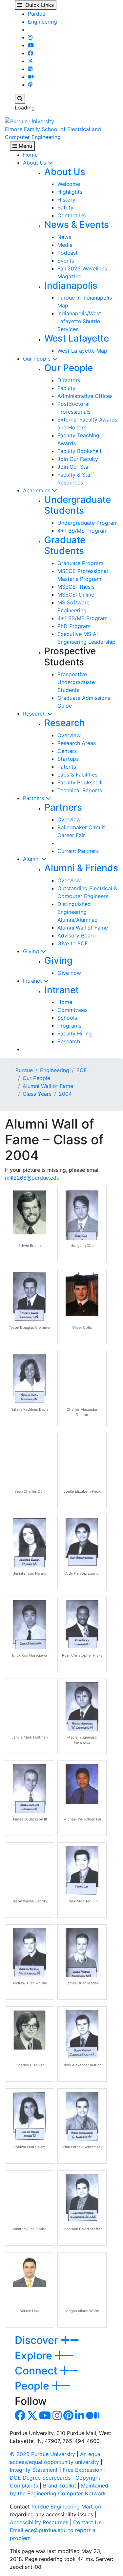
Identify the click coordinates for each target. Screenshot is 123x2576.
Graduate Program (80, 563)
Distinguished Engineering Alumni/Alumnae (77, 912)
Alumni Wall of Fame (83, 928)
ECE (82, 1070)
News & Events (77, 225)
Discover (38, 2340)
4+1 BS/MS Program (82, 531)
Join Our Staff (75, 467)
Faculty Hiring (75, 1033)
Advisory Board (77, 935)
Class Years (37, 1094)
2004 (65, 1094)
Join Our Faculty (78, 459)
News (64, 237)
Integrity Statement (34, 2470)
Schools (67, 1018)
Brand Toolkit (60, 2486)
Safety (65, 207)
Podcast (68, 253)
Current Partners (78, 851)
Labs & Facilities (77, 775)
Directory (69, 380)
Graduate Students (65, 545)
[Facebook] (31, 53)
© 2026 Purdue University (42, 2454)
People (33, 2386)
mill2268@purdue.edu (32, 1178)
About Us (35, 163)
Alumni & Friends (81, 868)
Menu (25, 146)
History (66, 200)
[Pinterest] (68, 2417)
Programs (69, 1026)
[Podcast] (30, 85)
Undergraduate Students (78, 505)
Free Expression (82, 2470)
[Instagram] (30, 37)
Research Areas (77, 743)
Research (35, 714)
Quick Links (38, 5)
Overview (69, 735)
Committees (72, 1010)
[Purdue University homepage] (30, 121)
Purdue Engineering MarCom (67, 2507)
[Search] (20, 99)
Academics (37, 490)
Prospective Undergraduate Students (76, 682)
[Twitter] (31, 61)
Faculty (66, 388)
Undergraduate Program (88, 523)
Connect (37, 2371)
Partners (34, 798)
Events (66, 261)
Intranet (33, 981)
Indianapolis (71, 285)
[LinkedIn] (30, 69)
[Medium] (31, 77)
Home (30, 155)
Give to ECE (73, 943)
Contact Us (72, 215)
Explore (35, 2356)
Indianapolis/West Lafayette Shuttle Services (79, 321)
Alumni (32, 859)
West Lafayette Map (82, 351)
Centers (67, 751)
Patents (67, 767)
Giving (32, 951)
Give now (69, 973)
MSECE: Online (76, 595)
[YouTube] (31, 45)
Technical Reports (80, 790)
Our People (38, 359)
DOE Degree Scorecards (40, 2478)
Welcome (69, 184)
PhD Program (74, 626)
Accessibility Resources (39, 2522)
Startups (68, 759)
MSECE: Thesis (76, 587)
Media (65, 245)
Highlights (70, 192)
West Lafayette (77, 338)
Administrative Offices (85, 396)
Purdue (37, 14)
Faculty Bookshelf (80, 451)
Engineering (42, 22)
